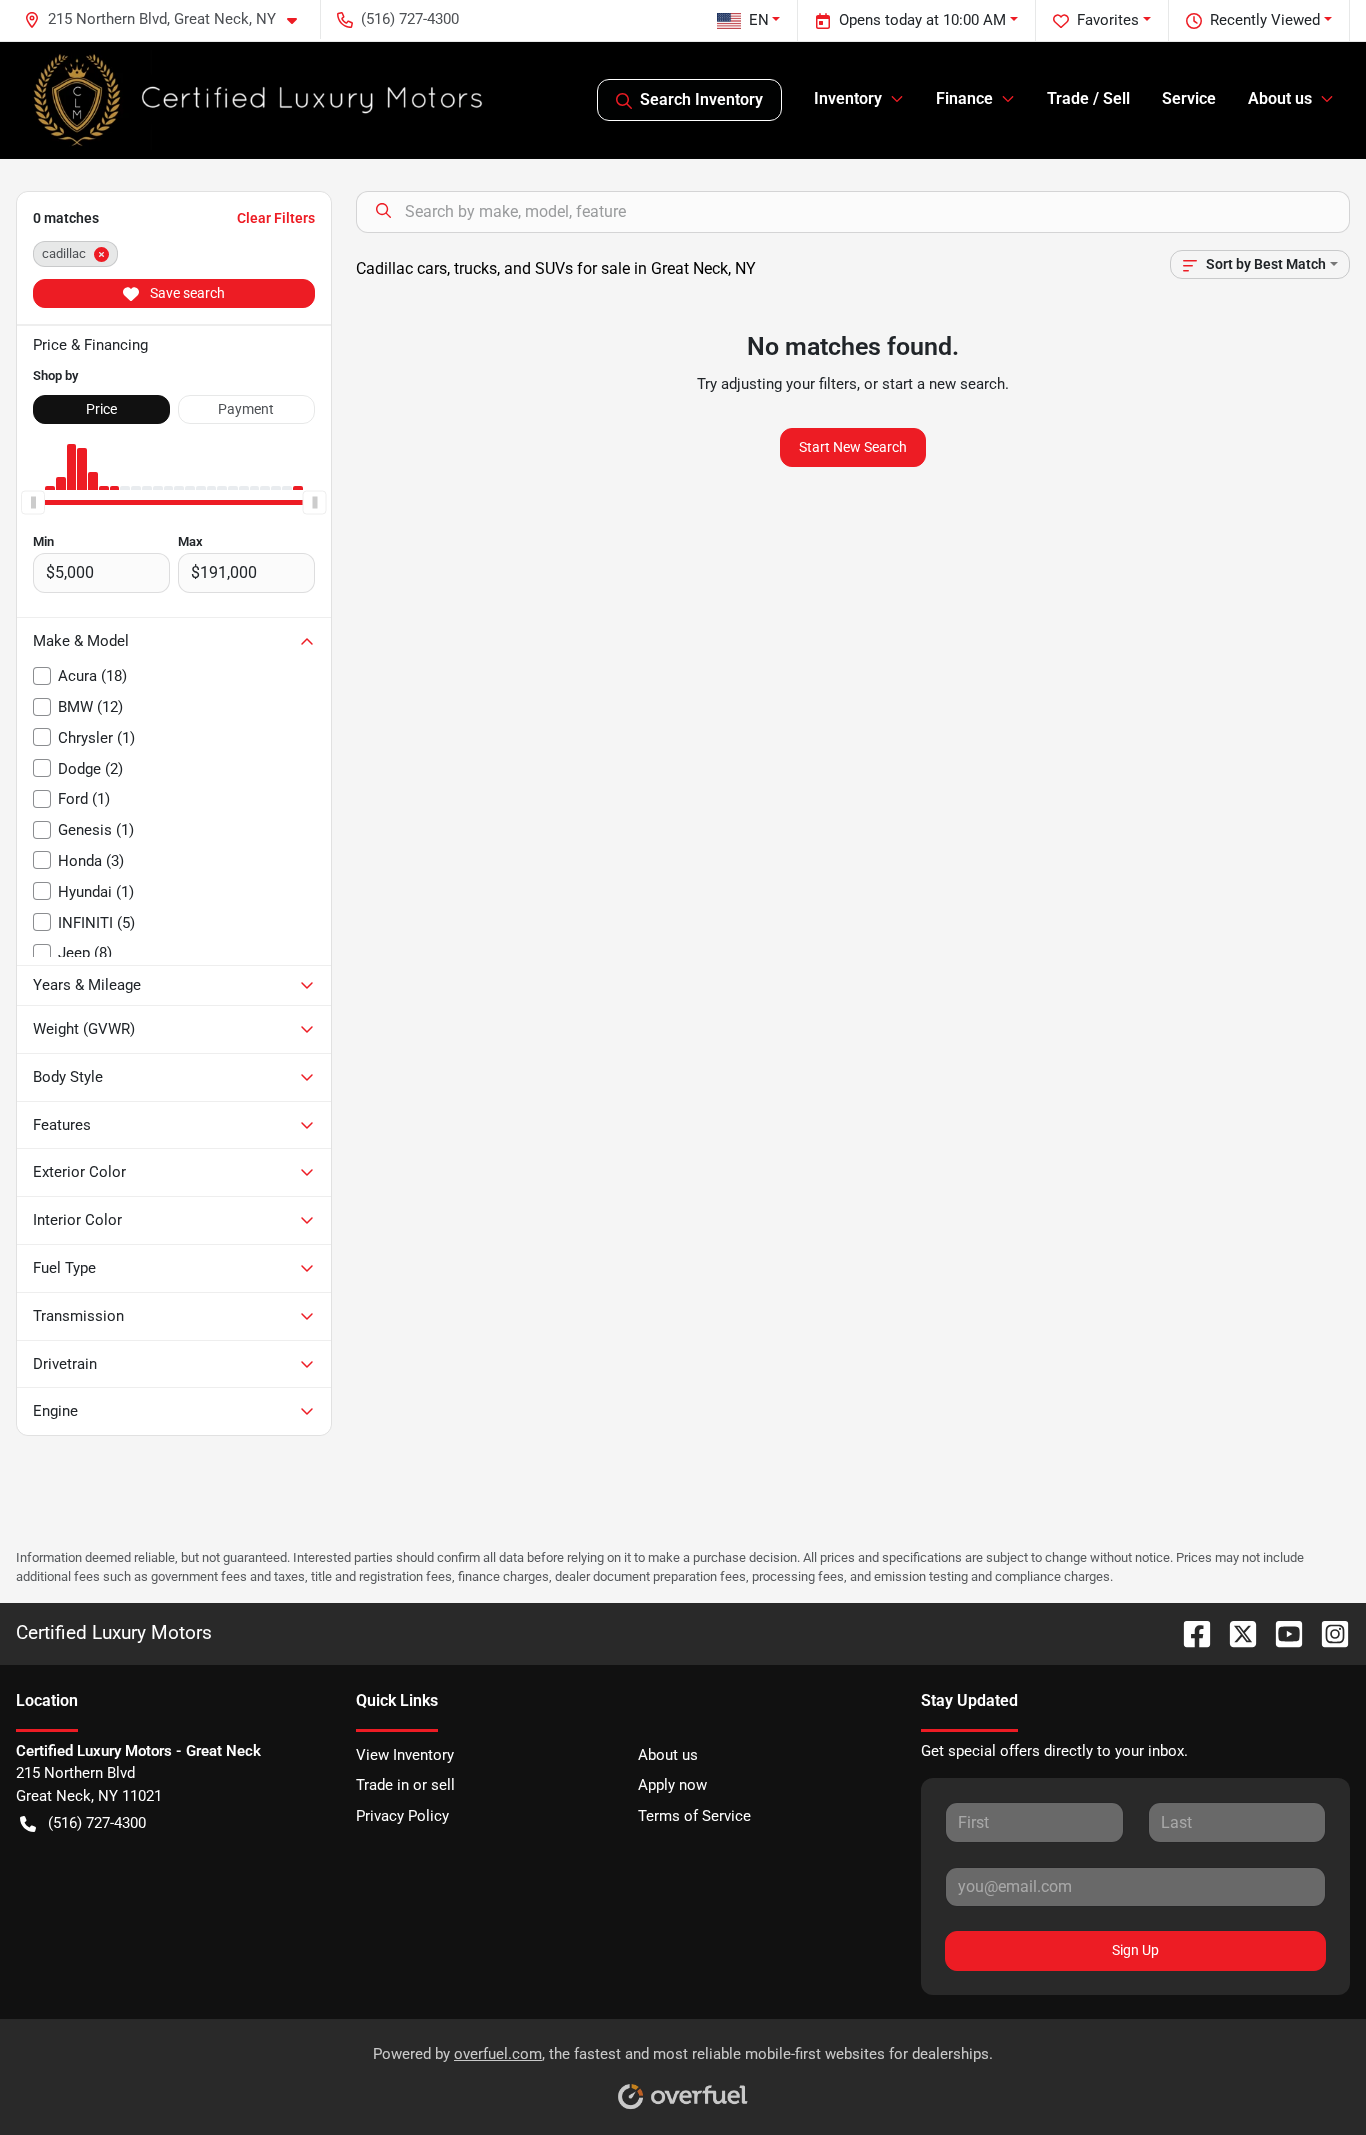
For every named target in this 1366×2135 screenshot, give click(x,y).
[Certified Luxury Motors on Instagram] (1327, 1632)
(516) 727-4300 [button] (410, 19)
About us (668, 1755)
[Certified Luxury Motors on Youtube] (1281, 1632)
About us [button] (1280, 98)
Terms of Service (694, 1816)
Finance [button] (964, 98)
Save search (186, 293)
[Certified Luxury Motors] (259, 100)
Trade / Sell (1088, 98)
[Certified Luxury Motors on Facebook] (1189, 1632)
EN (759, 20)
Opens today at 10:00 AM (922, 20)
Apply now (672, 1785)
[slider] (33, 502)
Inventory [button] (848, 98)
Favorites (1108, 20)
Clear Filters (276, 218)
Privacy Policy (402, 1816)
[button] (168, 19)
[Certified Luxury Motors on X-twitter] (1235, 1632)
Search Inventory (701, 99)
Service (1189, 98)
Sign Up (1135, 1950)
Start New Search (853, 447)
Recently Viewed (1265, 20)
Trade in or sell (405, 1785)
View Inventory (405, 1755)
